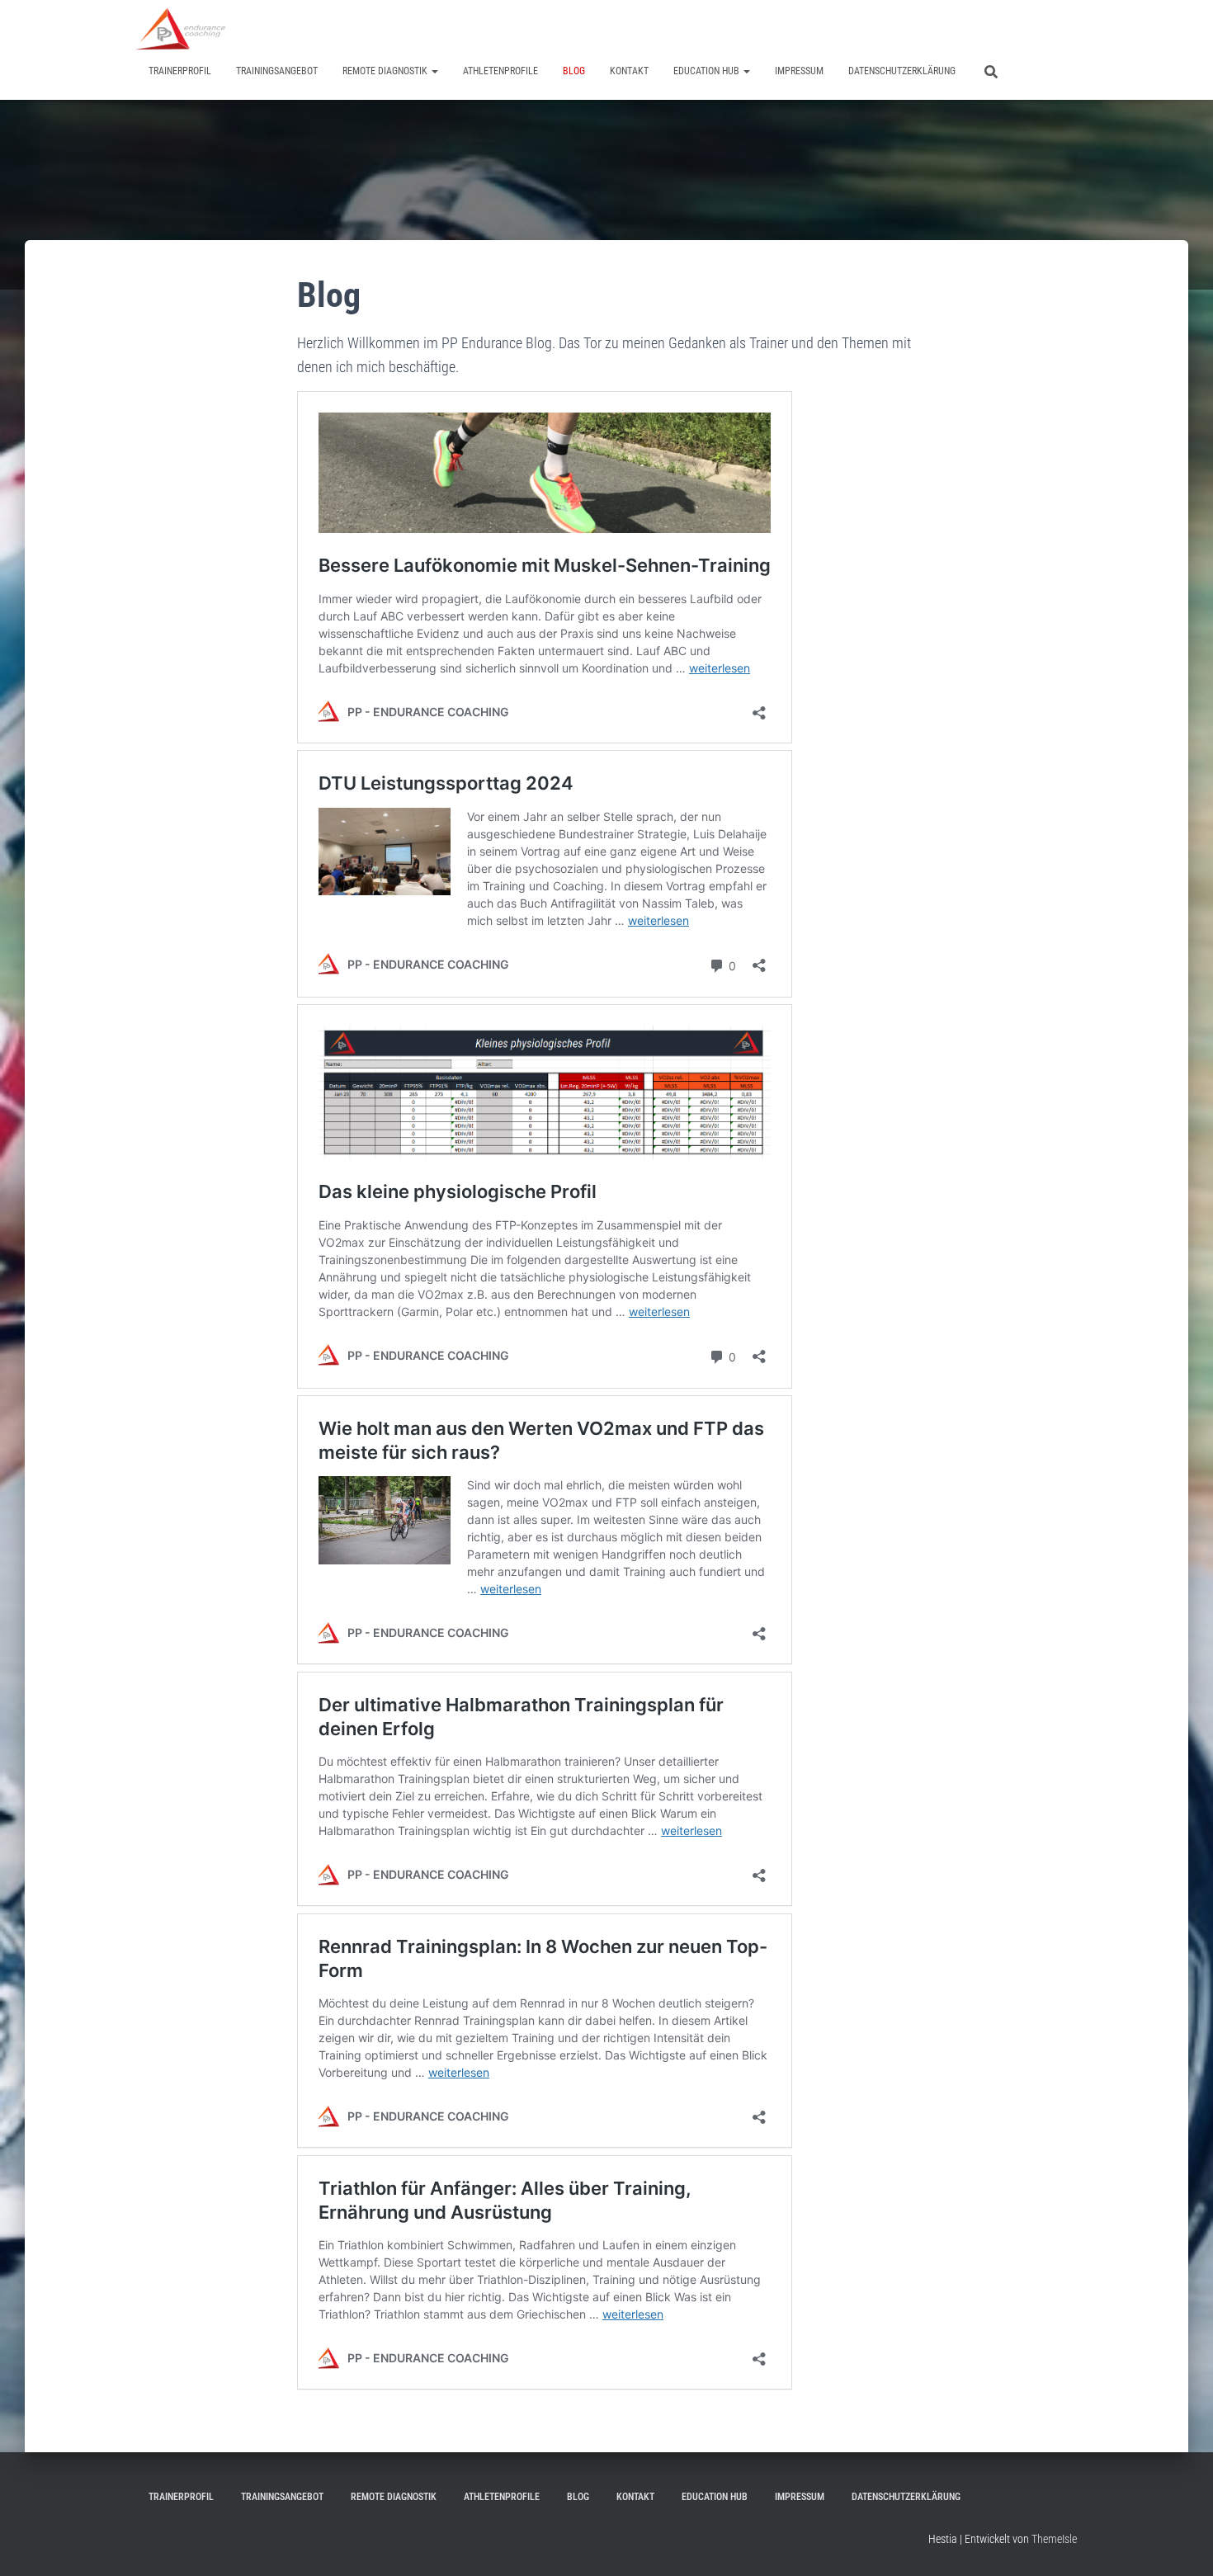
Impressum (799, 71)
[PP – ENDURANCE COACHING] (181, 29)
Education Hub (708, 71)
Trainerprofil (180, 71)
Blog (574, 71)
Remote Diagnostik (386, 71)
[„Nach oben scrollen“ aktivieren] (1180, 2543)
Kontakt (629, 71)
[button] (434, 71)
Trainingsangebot (277, 71)
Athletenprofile (500, 71)
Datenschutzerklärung (902, 71)
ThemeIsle (1054, 2539)
